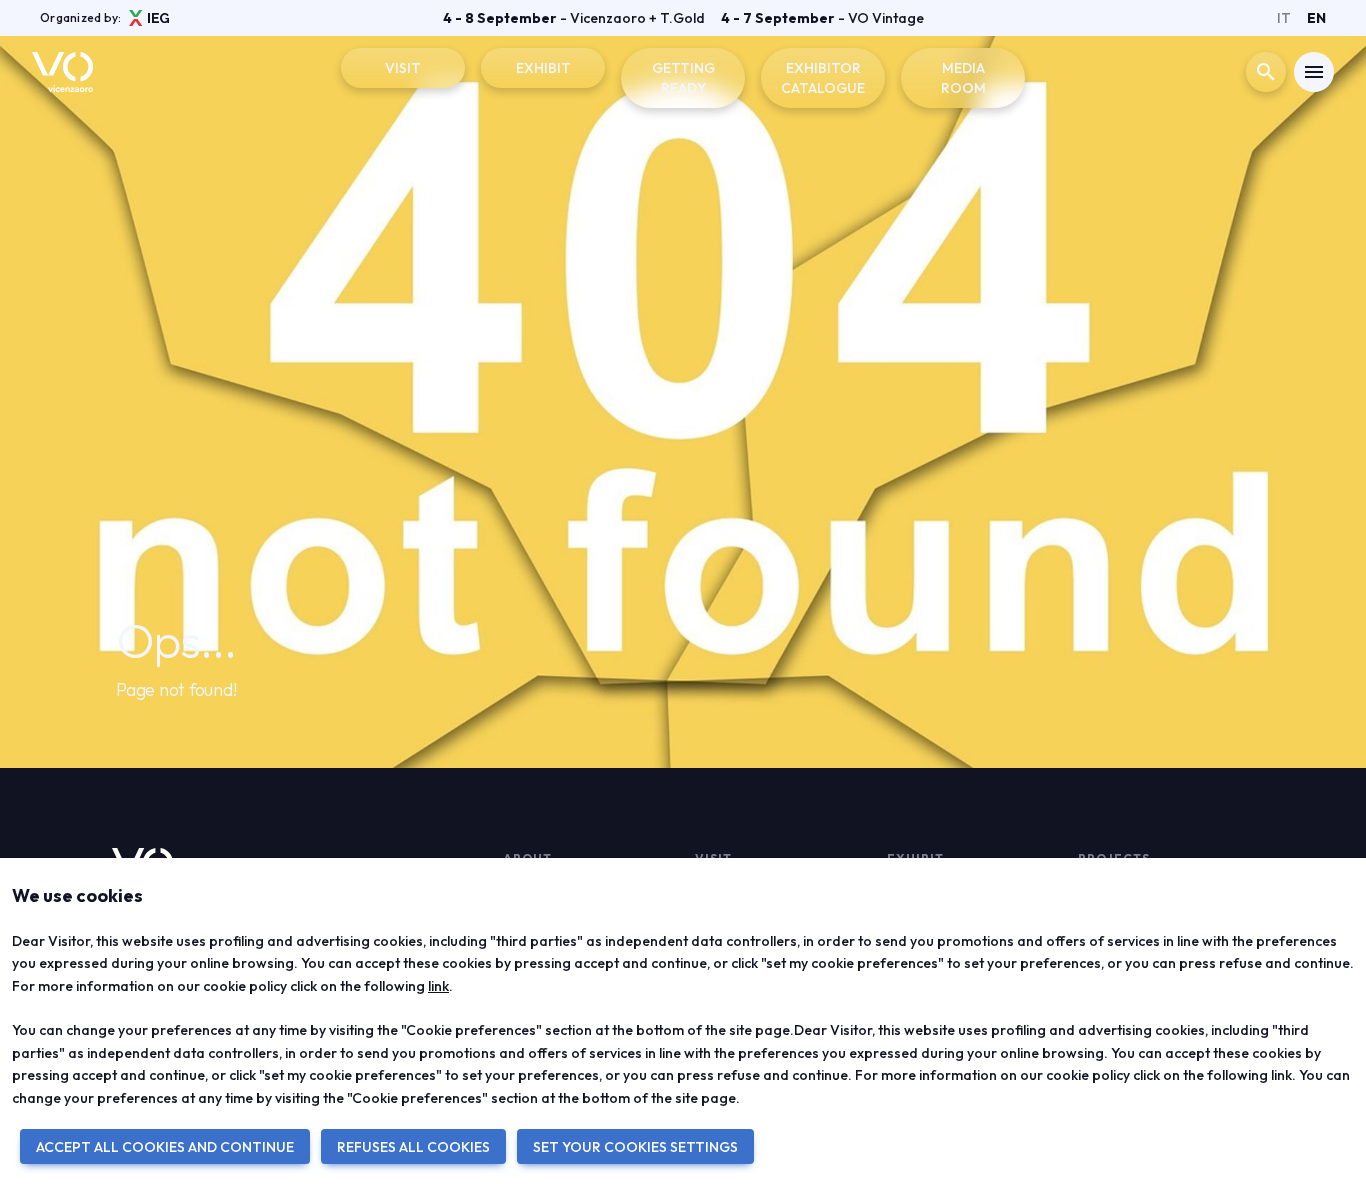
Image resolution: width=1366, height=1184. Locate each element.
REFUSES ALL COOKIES (413, 1147)
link (438, 986)
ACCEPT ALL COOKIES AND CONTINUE (165, 1147)
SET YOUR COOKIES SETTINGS (635, 1147)
